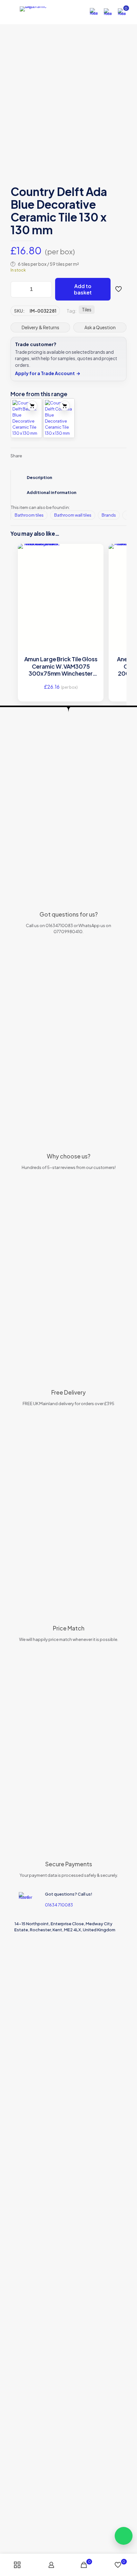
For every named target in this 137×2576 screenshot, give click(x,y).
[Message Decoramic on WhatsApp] (124, 2536)
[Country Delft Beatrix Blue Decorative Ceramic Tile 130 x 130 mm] (26, 418)
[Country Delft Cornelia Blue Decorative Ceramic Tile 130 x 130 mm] (59, 418)
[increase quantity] (45, 289)
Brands (109, 515)
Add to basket (83, 289)
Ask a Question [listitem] (100, 327)
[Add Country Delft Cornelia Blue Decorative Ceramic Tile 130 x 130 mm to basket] (65, 406)
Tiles (87, 310)
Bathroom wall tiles (73, 515)
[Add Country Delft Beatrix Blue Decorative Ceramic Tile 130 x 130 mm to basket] (32, 406)
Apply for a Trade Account (48, 373)
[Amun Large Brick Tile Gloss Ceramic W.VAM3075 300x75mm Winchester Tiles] (61, 565)
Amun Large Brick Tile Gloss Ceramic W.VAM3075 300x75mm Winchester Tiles (61, 666)
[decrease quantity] (18, 289)
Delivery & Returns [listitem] (40, 327)
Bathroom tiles (29, 515)
